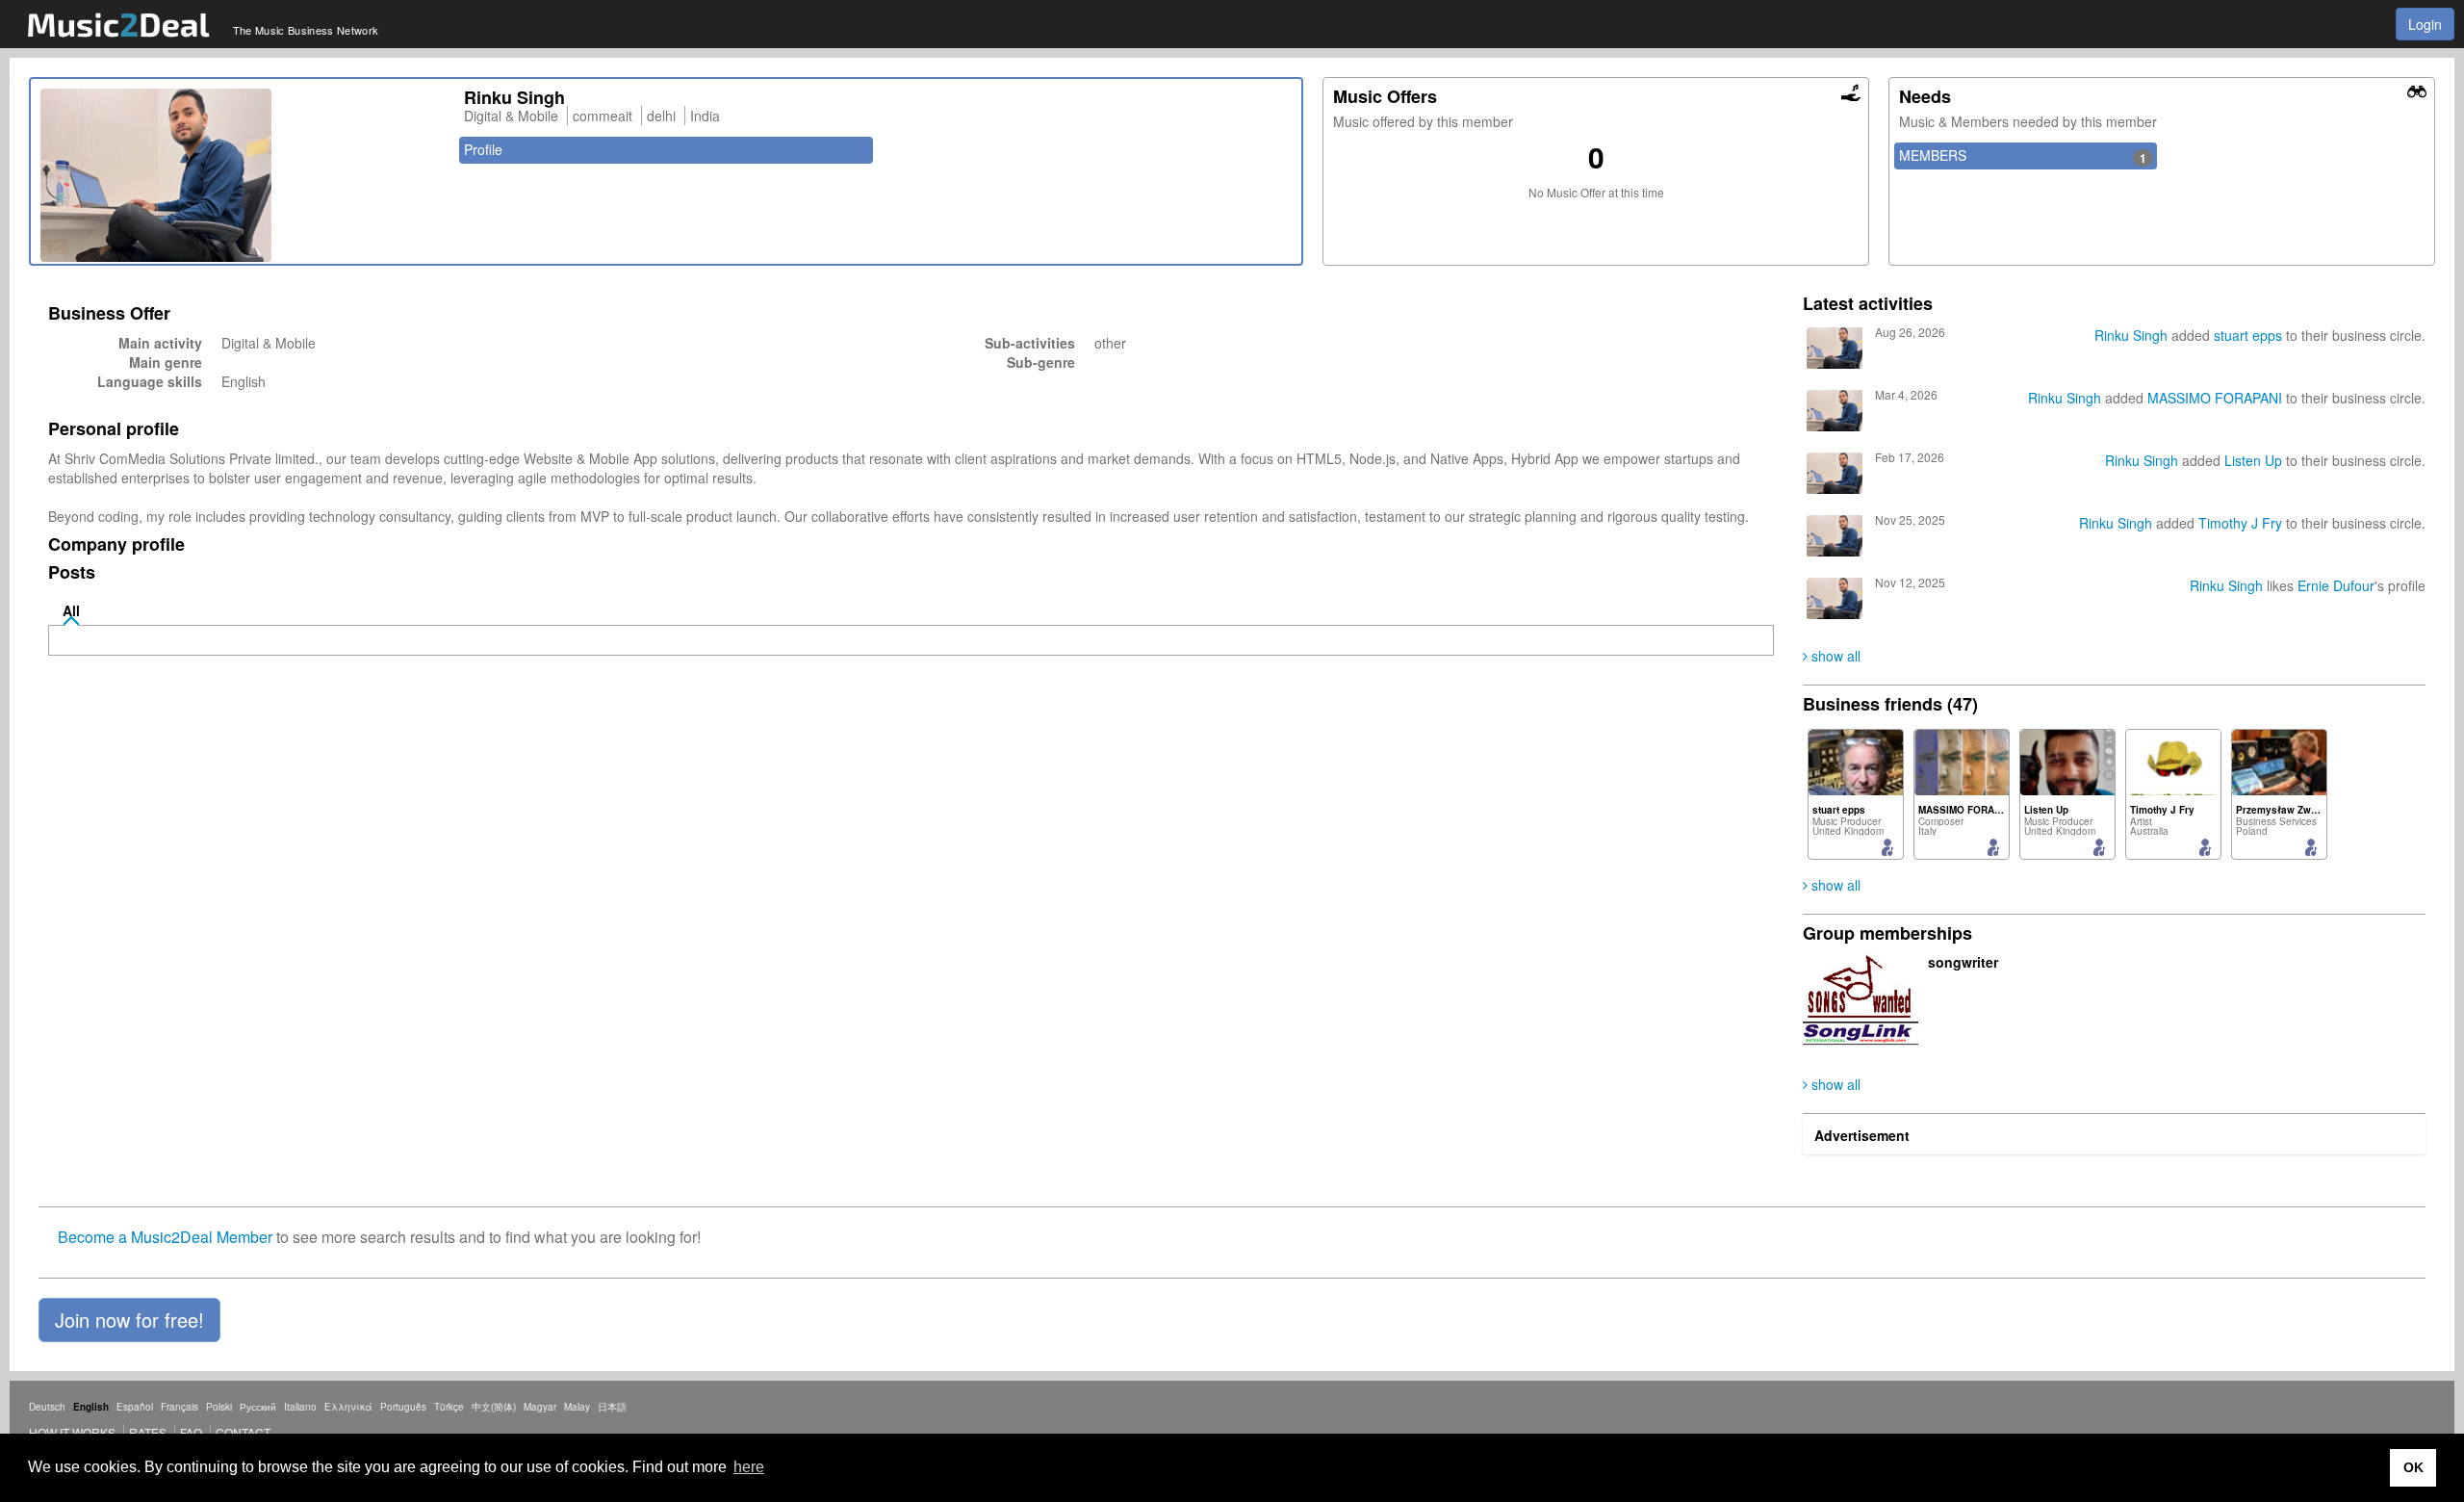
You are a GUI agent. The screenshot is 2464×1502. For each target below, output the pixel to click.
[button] (129, 1320)
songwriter (1963, 962)
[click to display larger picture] (243, 175)
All (71, 610)
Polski (219, 1407)
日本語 (612, 1407)
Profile (483, 149)
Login (2425, 24)
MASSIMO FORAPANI (2215, 398)
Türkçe (449, 1407)
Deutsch (47, 1407)
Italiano (300, 1407)
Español (135, 1407)
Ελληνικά (348, 1407)
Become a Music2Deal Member (165, 1237)
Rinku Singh (2131, 335)
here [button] (749, 1467)
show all (1834, 656)
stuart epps (2248, 335)
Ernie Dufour (2336, 585)
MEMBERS (2023, 156)
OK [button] (2413, 1467)
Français (180, 1407)
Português (403, 1407)
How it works (72, 1432)
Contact (243, 1432)
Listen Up (2253, 460)
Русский (258, 1407)
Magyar (540, 1407)
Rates (148, 1432)
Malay (577, 1407)
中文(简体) (494, 1407)
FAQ (191, 1432)
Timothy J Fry (2240, 523)
